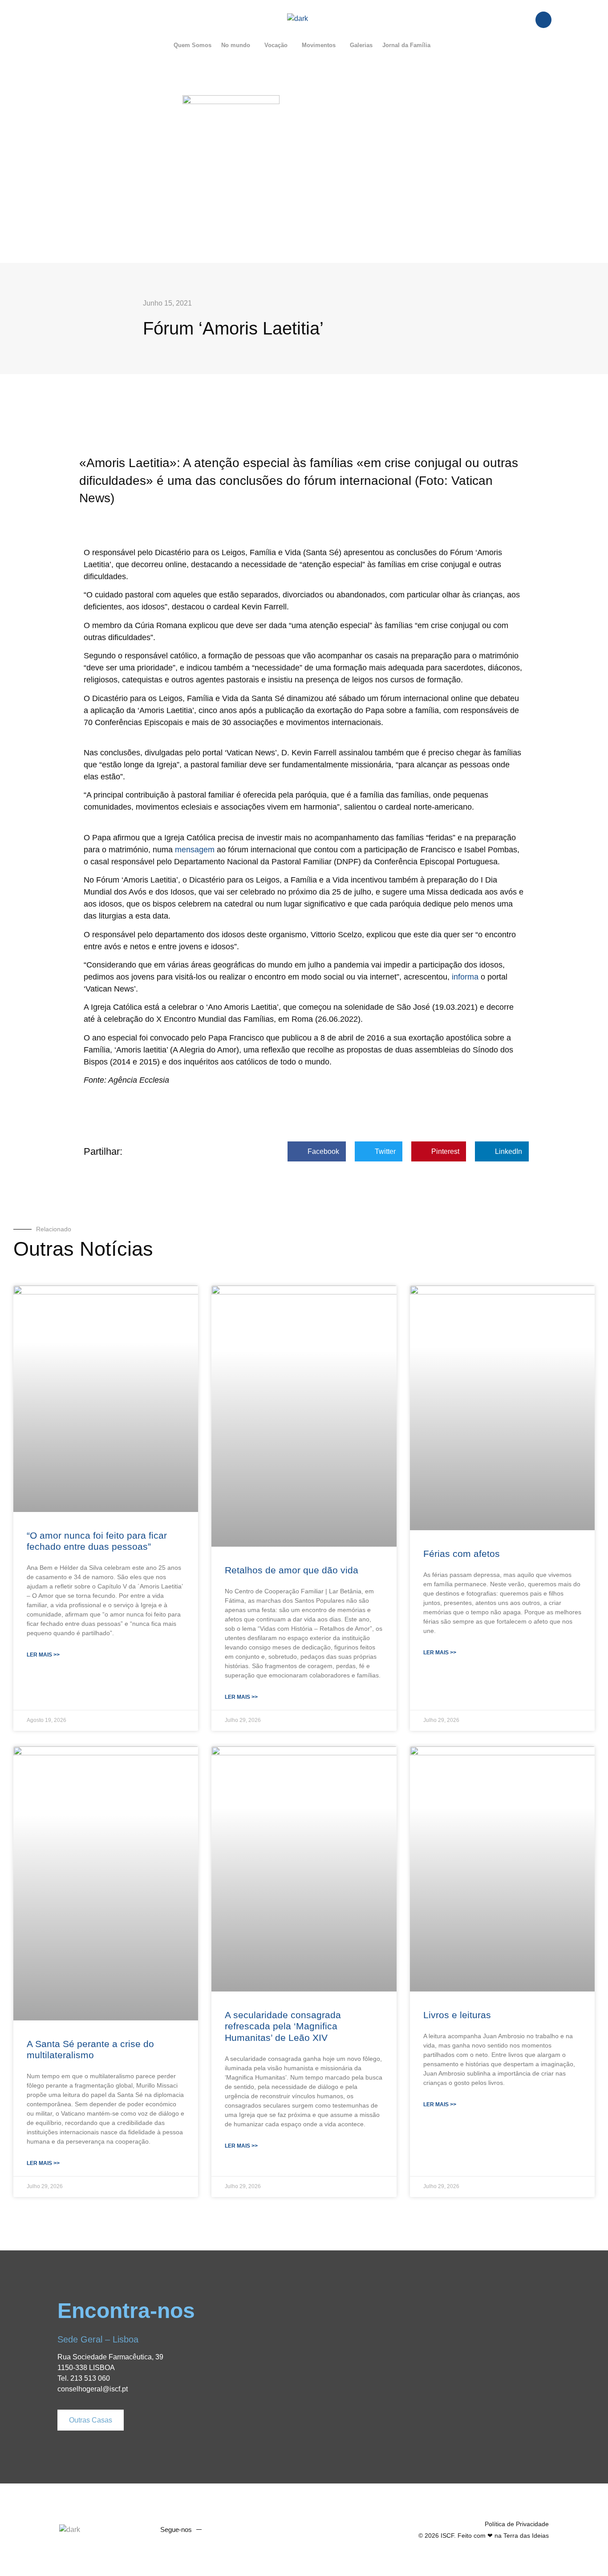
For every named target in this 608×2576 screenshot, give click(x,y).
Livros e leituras (457, 2015)
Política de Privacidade (517, 2524)
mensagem (195, 850)
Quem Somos (193, 45)
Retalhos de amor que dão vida (292, 1570)
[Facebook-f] (218, 2530)
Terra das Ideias (526, 2536)
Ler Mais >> (43, 1655)
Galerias (361, 45)
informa (465, 977)
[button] (238, 45)
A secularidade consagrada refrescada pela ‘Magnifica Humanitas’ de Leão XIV (283, 2026)
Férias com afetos (462, 1554)
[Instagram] (251, 2530)
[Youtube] (235, 2530)
